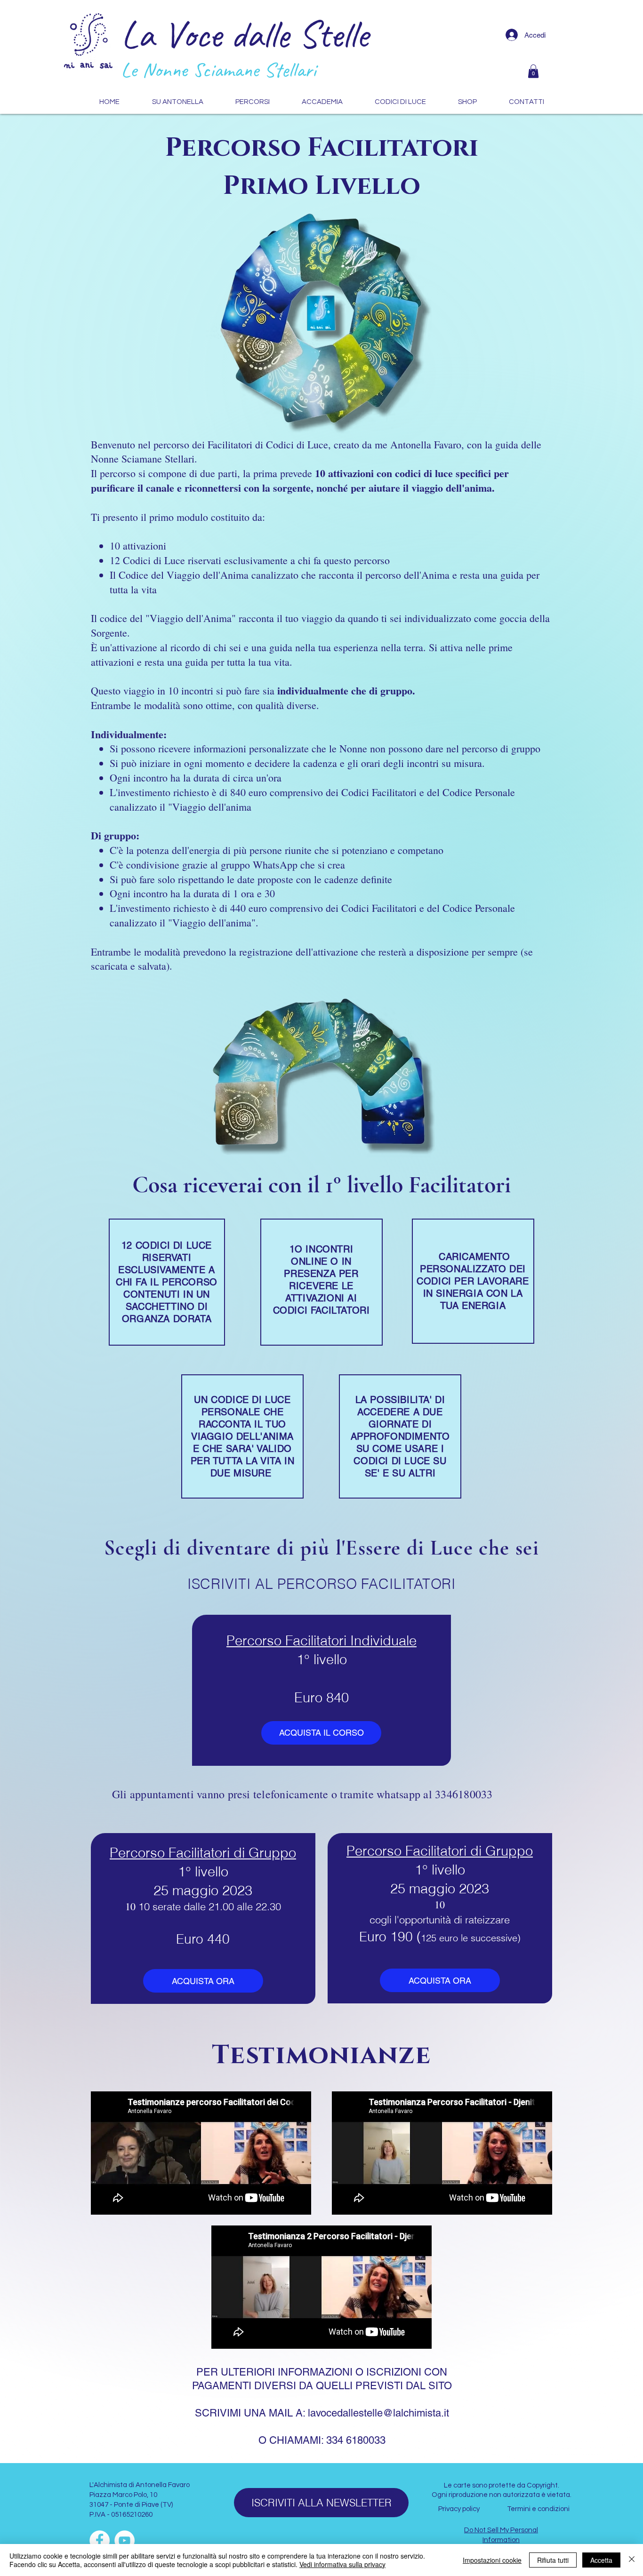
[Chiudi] (632, 2560)
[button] (533, 71)
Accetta (601, 2560)
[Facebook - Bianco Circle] (100, 2540)
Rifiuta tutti (553, 2560)
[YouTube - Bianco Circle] (125, 2540)
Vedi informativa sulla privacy (342, 2564)
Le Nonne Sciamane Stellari (218, 70)
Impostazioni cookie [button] (492, 2560)
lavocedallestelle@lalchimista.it (378, 2413)
